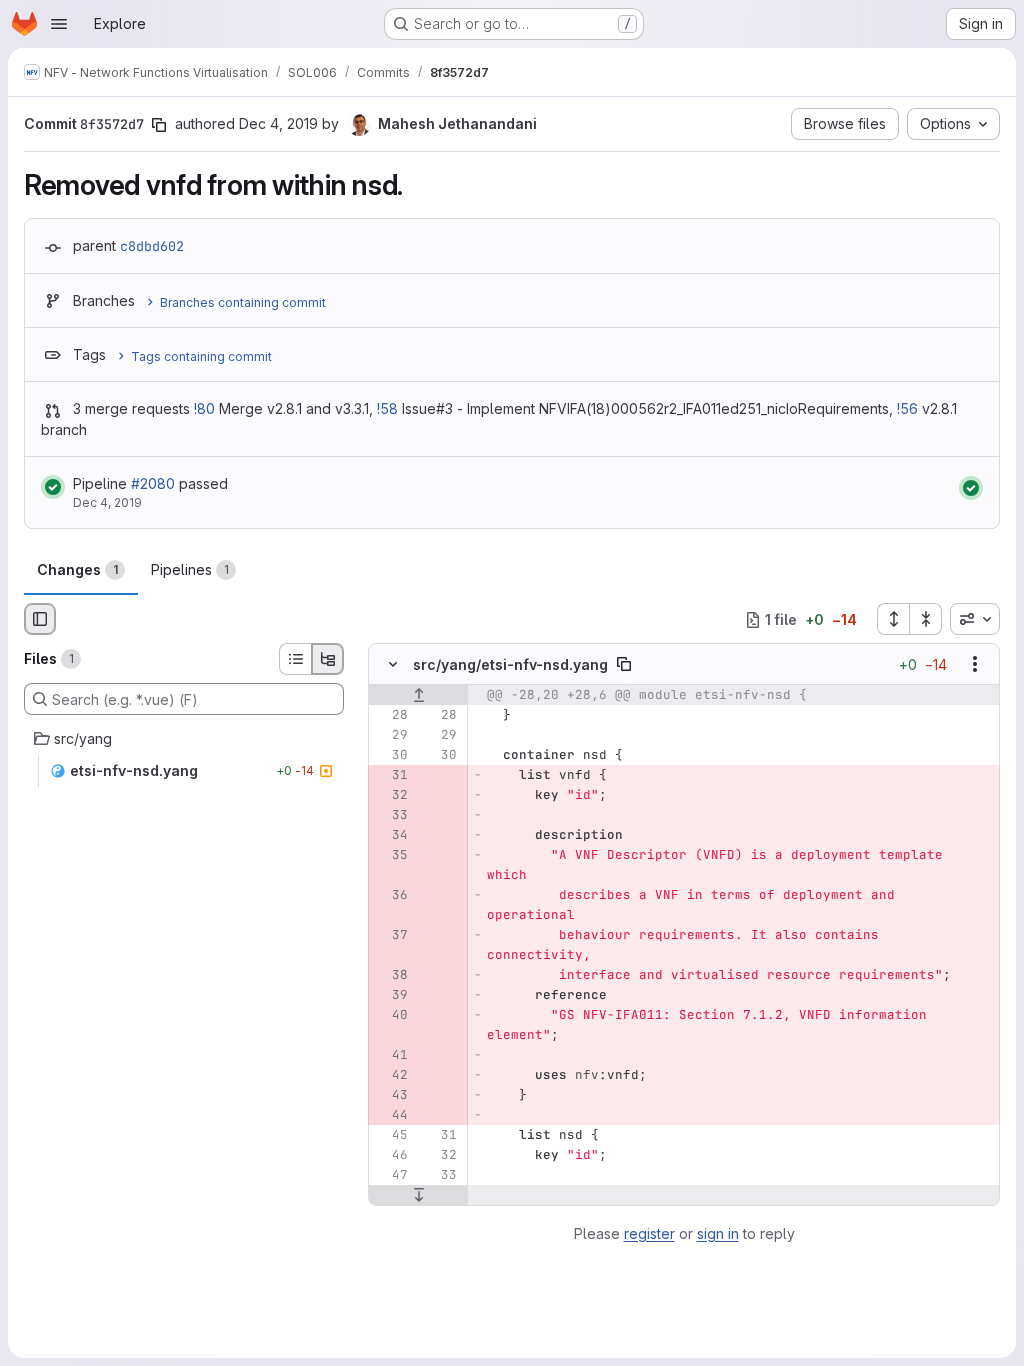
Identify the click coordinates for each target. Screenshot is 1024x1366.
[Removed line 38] (391, 976)
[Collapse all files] (926, 619)
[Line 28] (391, 716)
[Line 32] (440, 1156)
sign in (718, 1233)
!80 (204, 408)
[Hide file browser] (40, 619)
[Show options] (975, 665)
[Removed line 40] (391, 1016)
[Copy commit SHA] (159, 125)
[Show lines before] (418, 696)
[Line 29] (391, 736)
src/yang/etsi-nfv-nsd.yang (510, 664)
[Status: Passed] (53, 487)
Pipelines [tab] (190, 569)
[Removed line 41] (391, 1056)
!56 (907, 408)
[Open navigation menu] (59, 24)
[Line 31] (440, 1136)
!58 (387, 408)
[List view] (295, 659)
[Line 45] (391, 1136)
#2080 (153, 483)
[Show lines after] (418, 1196)
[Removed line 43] (391, 1096)
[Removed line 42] (391, 1076)
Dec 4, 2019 (278, 123)
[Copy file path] (624, 665)
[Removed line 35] (391, 856)
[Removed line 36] (391, 896)
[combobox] (975, 619)
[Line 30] (391, 756)
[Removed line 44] (391, 1116)
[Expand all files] (893, 619)
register (649, 1233)
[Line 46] (391, 1156)
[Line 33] (440, 1176)
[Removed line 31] (391, 776)
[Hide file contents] (393, 665)
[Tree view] (328, 659)
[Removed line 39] (391, 996)
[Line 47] (391, 1176)
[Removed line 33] (391, 816)
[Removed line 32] (391, 796)
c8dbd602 (152, 246)
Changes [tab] (77, 569)
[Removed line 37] (391, 936)
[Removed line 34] (391, 836)
